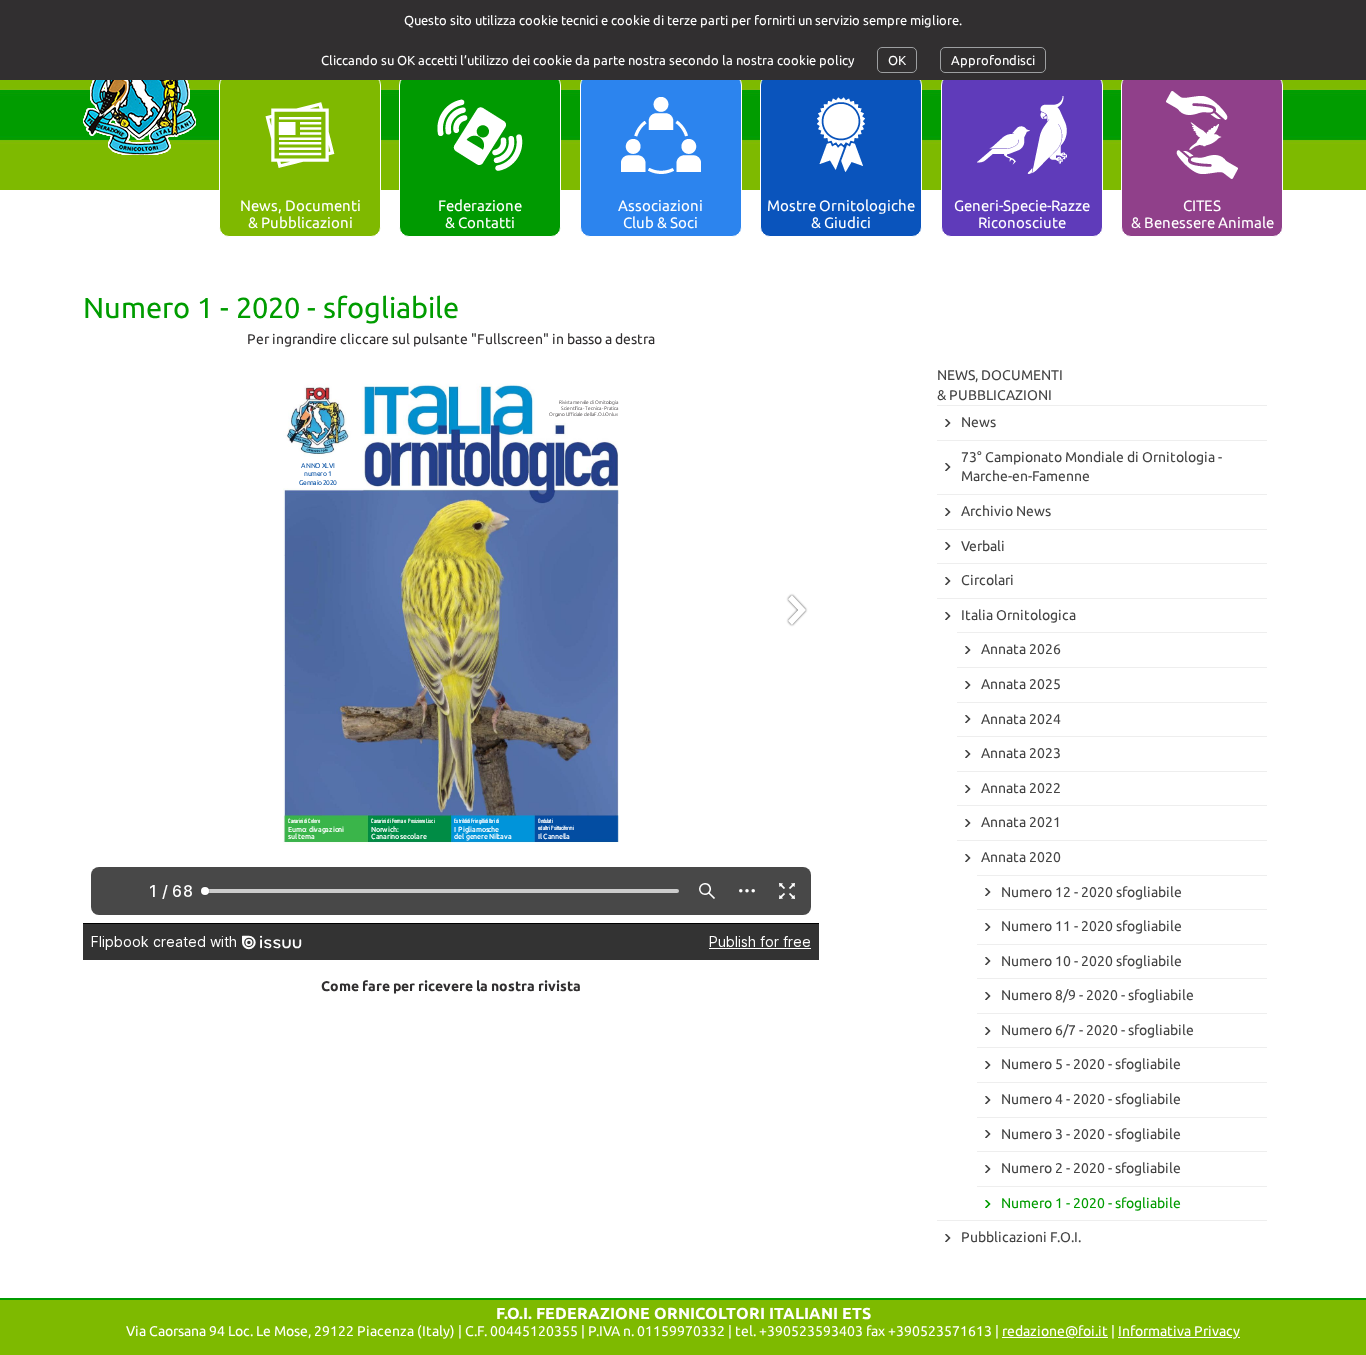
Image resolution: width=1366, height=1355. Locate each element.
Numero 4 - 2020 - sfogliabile (1091, 1099)
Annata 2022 (1021, 788)
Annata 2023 (1021, 753)
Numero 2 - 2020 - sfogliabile (1091, 1168)
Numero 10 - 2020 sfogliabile (1091, 961)
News (978, 422)
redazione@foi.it (1055, 1331)
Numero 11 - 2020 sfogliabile (1091, 926)
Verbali (983, 546)
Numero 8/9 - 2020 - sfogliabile (1097, 995)
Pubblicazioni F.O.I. (1021, 1237)
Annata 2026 (1021, 649)
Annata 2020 (1021, 857)
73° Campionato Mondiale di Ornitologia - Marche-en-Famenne (1091, 467)
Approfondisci (993, 60)
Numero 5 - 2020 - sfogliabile (1091, 1064)
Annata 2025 (1021, 684)
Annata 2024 (1021, 719)
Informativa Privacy (1179, 1331)
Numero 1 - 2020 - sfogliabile (1091, 1203)
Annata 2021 (1021, 822)
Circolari (987, 580)
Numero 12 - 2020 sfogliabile (1091, 892)
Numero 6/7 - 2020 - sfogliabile (1097, 1030)
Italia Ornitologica (1018, 615)
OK (897, 60)
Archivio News (1006, 511)
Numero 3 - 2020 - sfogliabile (1091, 1134)
